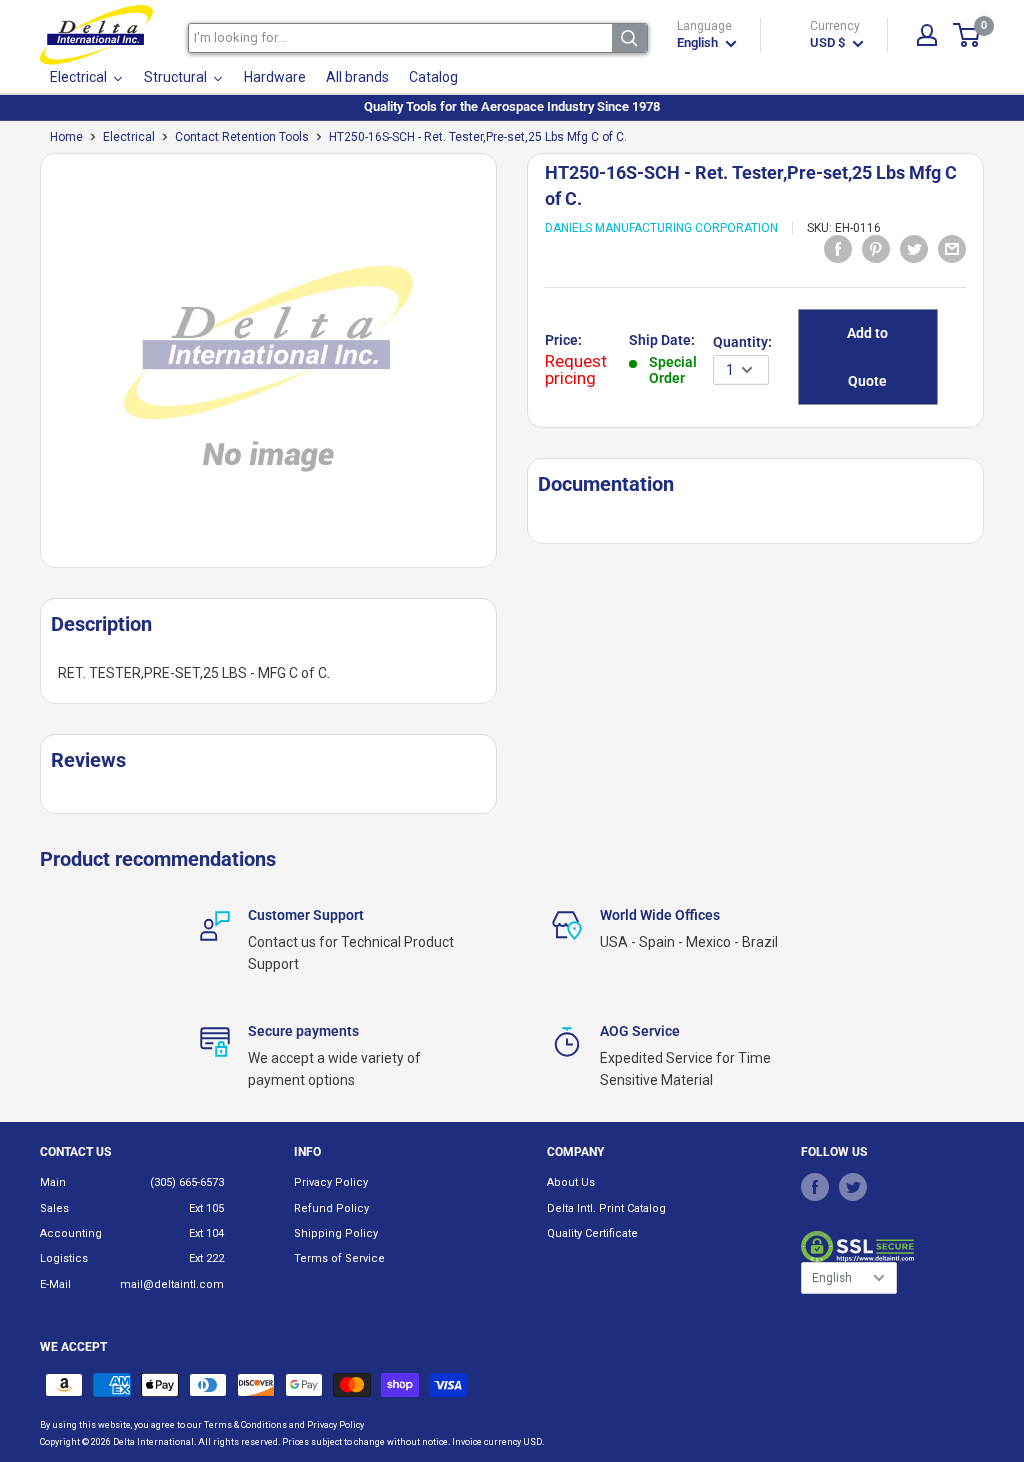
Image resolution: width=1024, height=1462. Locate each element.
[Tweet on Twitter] (914, 249)
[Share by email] (952, 249)
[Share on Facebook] (838, 249)
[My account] (927, 35)
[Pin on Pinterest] (876, 249)
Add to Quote (867, 357)
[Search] (629, 38)
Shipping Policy (336, 1233)
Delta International (153, 1442)
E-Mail (55, 1284)
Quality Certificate (592, 1233)
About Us (571, 1182)
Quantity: (742, 342)
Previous (30, 368)
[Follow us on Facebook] (815, 1186)
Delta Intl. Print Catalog (606, 1208)
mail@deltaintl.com (172, 1284)
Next (507, 368)
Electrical (129, 137)
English (832, 1278)
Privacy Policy (331, 1182)
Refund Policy (331, 1208)
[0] (967, 35)
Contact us (75, 1152)
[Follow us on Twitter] (853, 1186)
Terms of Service (339, 1258)
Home (66, 137)
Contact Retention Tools (242, 137)
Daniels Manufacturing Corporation (661, 228)
